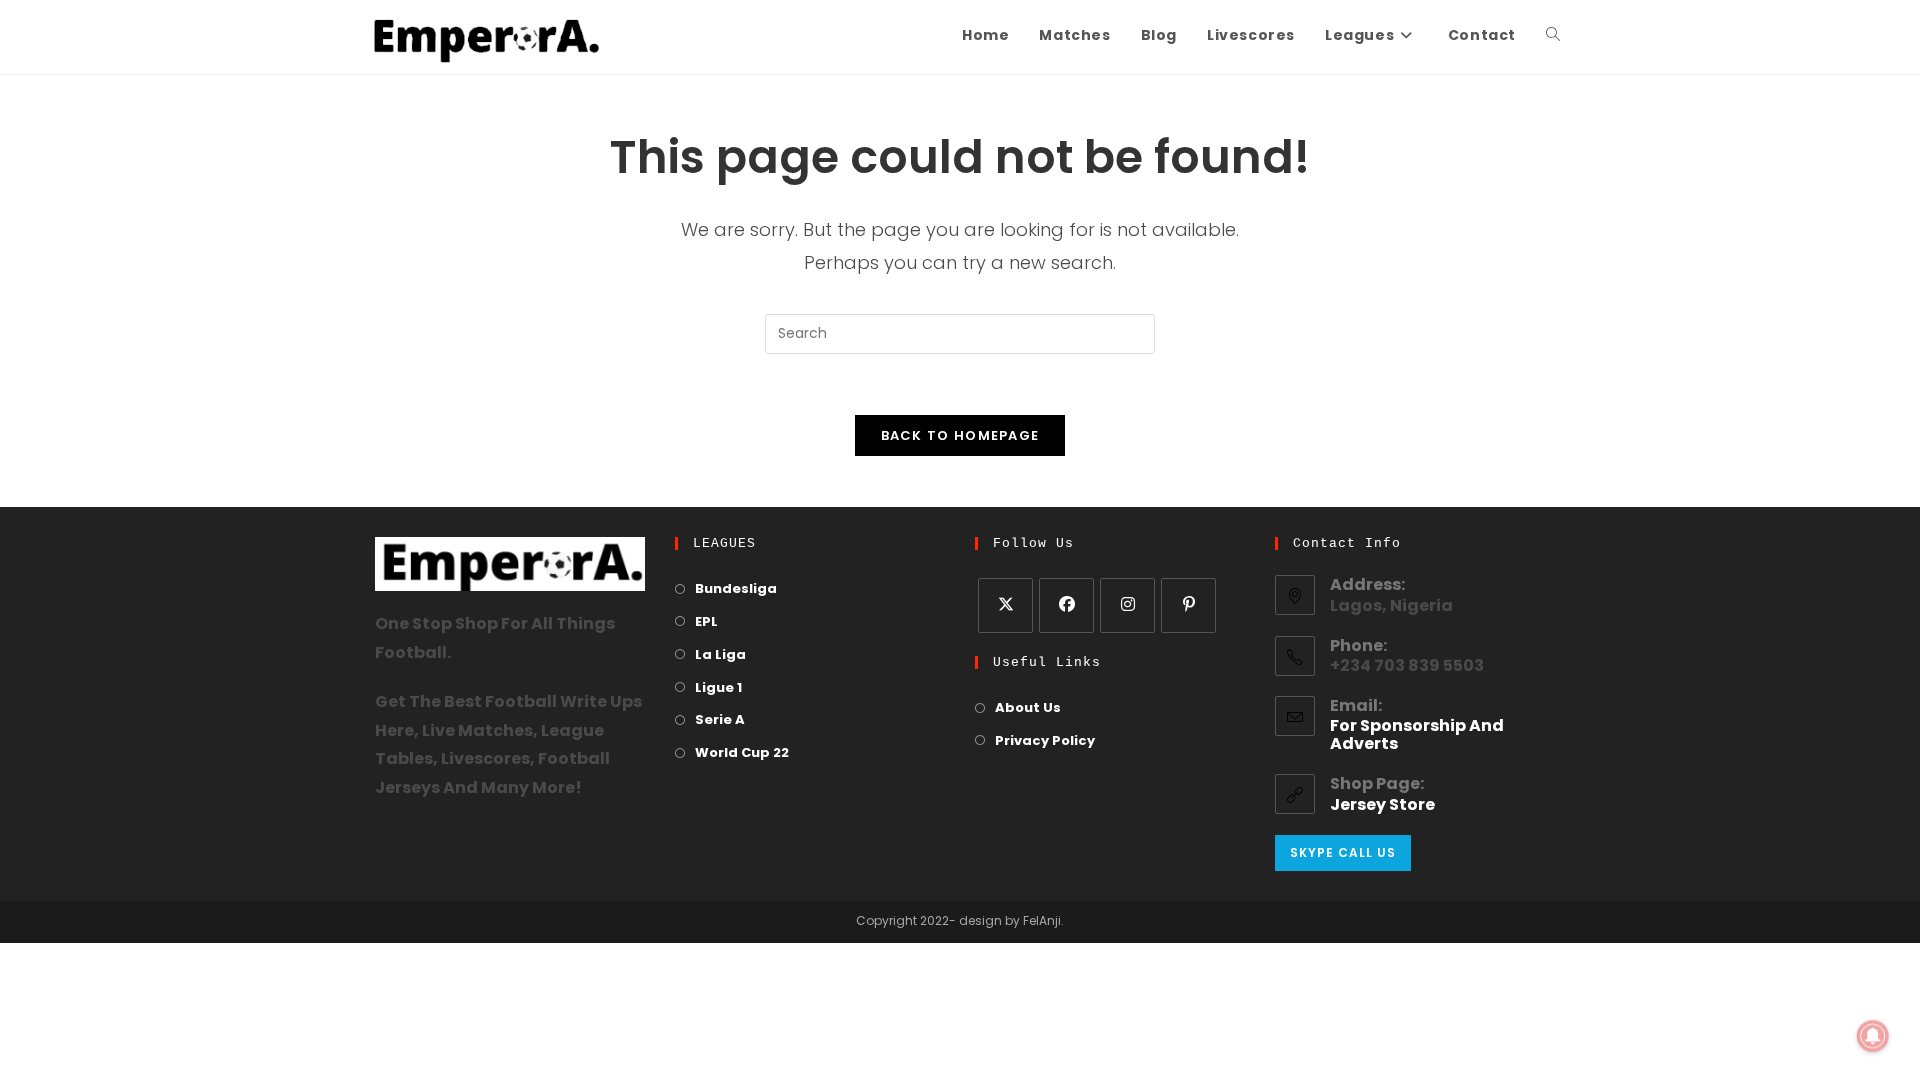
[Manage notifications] (1873, 1036)
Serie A (720, 720)
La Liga (720, 655)
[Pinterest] (1188, 605)
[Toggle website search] (1553, 37)
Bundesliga (736, 589)
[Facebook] (1066, 605)
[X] (1005, 605)
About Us (1028, 708)
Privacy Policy (1045, 741)
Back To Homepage (960, 435)
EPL (706, 622)
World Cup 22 (742, 753)
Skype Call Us (1343, 852)
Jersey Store (1382, 806)
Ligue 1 (718, 688)
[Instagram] (1127, 605)
